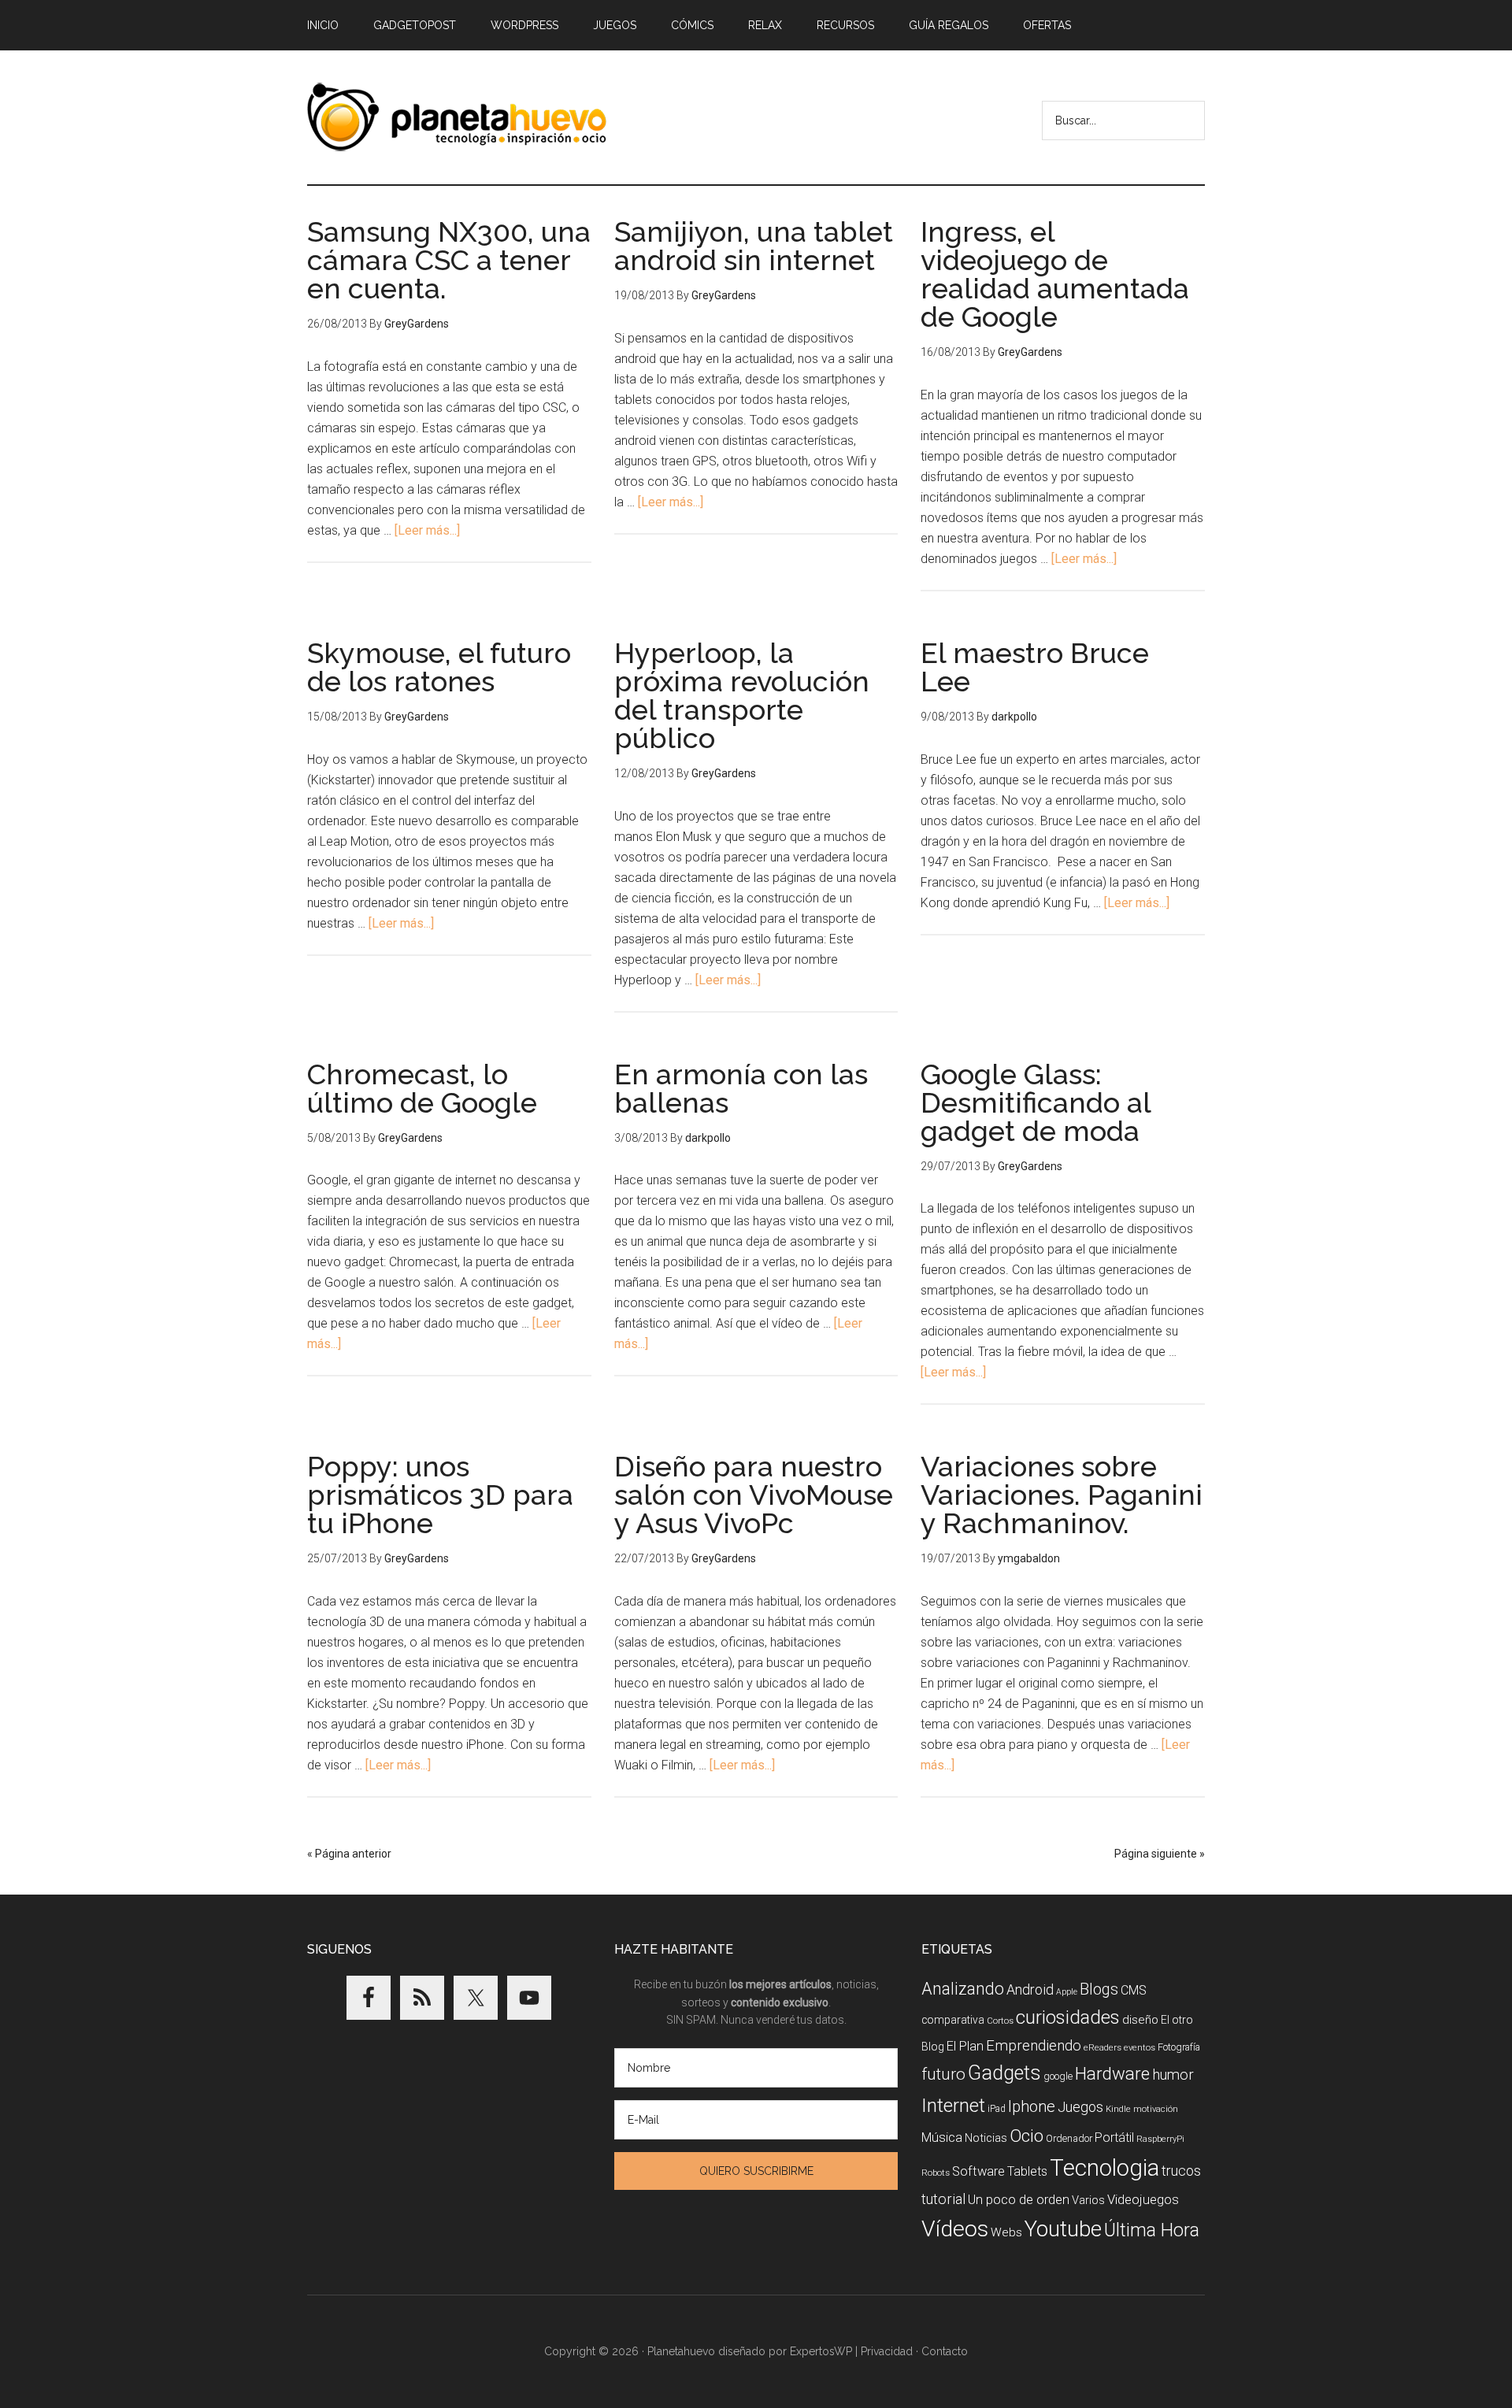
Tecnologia (1104, 2168)
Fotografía (1179, 2047)
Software (978, 2171)
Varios (1088, 2200)
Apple (1067, 1992)
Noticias (986, 2138)
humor (1173, 2075)
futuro (943, 2074)
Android (1030, 1989)
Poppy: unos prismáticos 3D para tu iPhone (440, 1495)
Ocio (1027, 2136)
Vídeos (955, 2229)
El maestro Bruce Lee (1035, 667)
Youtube (1063, 2229)
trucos (1181, 2171)
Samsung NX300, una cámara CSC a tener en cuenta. (449, 260)
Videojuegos (1143, 2199)
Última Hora (1152, 2230)
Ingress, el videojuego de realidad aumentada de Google (1055, 274)
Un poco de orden (1019, 2199)
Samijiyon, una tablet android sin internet (754, 246)
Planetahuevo (681, 2351)
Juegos (1080, 2107)
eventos (1140, 2048)
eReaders (1102, 2047)
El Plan (965, 2046)
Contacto (945, 2351)
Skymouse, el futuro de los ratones (439, 667)
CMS (1134, 1990)
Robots (936, 2173)
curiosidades (1068, 2017)
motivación (1156, 2109)
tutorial (943, 2199)
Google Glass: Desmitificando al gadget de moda (1036, 1102)
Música (942, 2138)
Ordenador (1069, 2138)
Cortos (1000, 2021)
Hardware (1112, 2073)
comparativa (953, 2020)
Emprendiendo (1034, 2046)
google (1058, 2076)
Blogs (1099, 1989)
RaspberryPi (1160, 2139)
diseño (1140, 2020)
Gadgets (1004, 2073)
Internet (953, 2105)
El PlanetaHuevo (457, 117)
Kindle (1118, 2109)
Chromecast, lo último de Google (422, 1088)
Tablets (1027, 2171)
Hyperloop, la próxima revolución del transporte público (742, 695)
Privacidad (887, 2351)
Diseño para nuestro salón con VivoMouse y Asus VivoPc (754, 1495)
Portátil (1114, 2138)
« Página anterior (349, 1854)
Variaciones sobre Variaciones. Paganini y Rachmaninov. (1062, 1495)
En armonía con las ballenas (741, 1088)
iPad (997, 2109)
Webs (1006, 2232)
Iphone (1032, 2107)
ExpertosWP (821, 2351)
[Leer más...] (427, 530)
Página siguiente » (1160, 1854)
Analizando (963, 1989)
